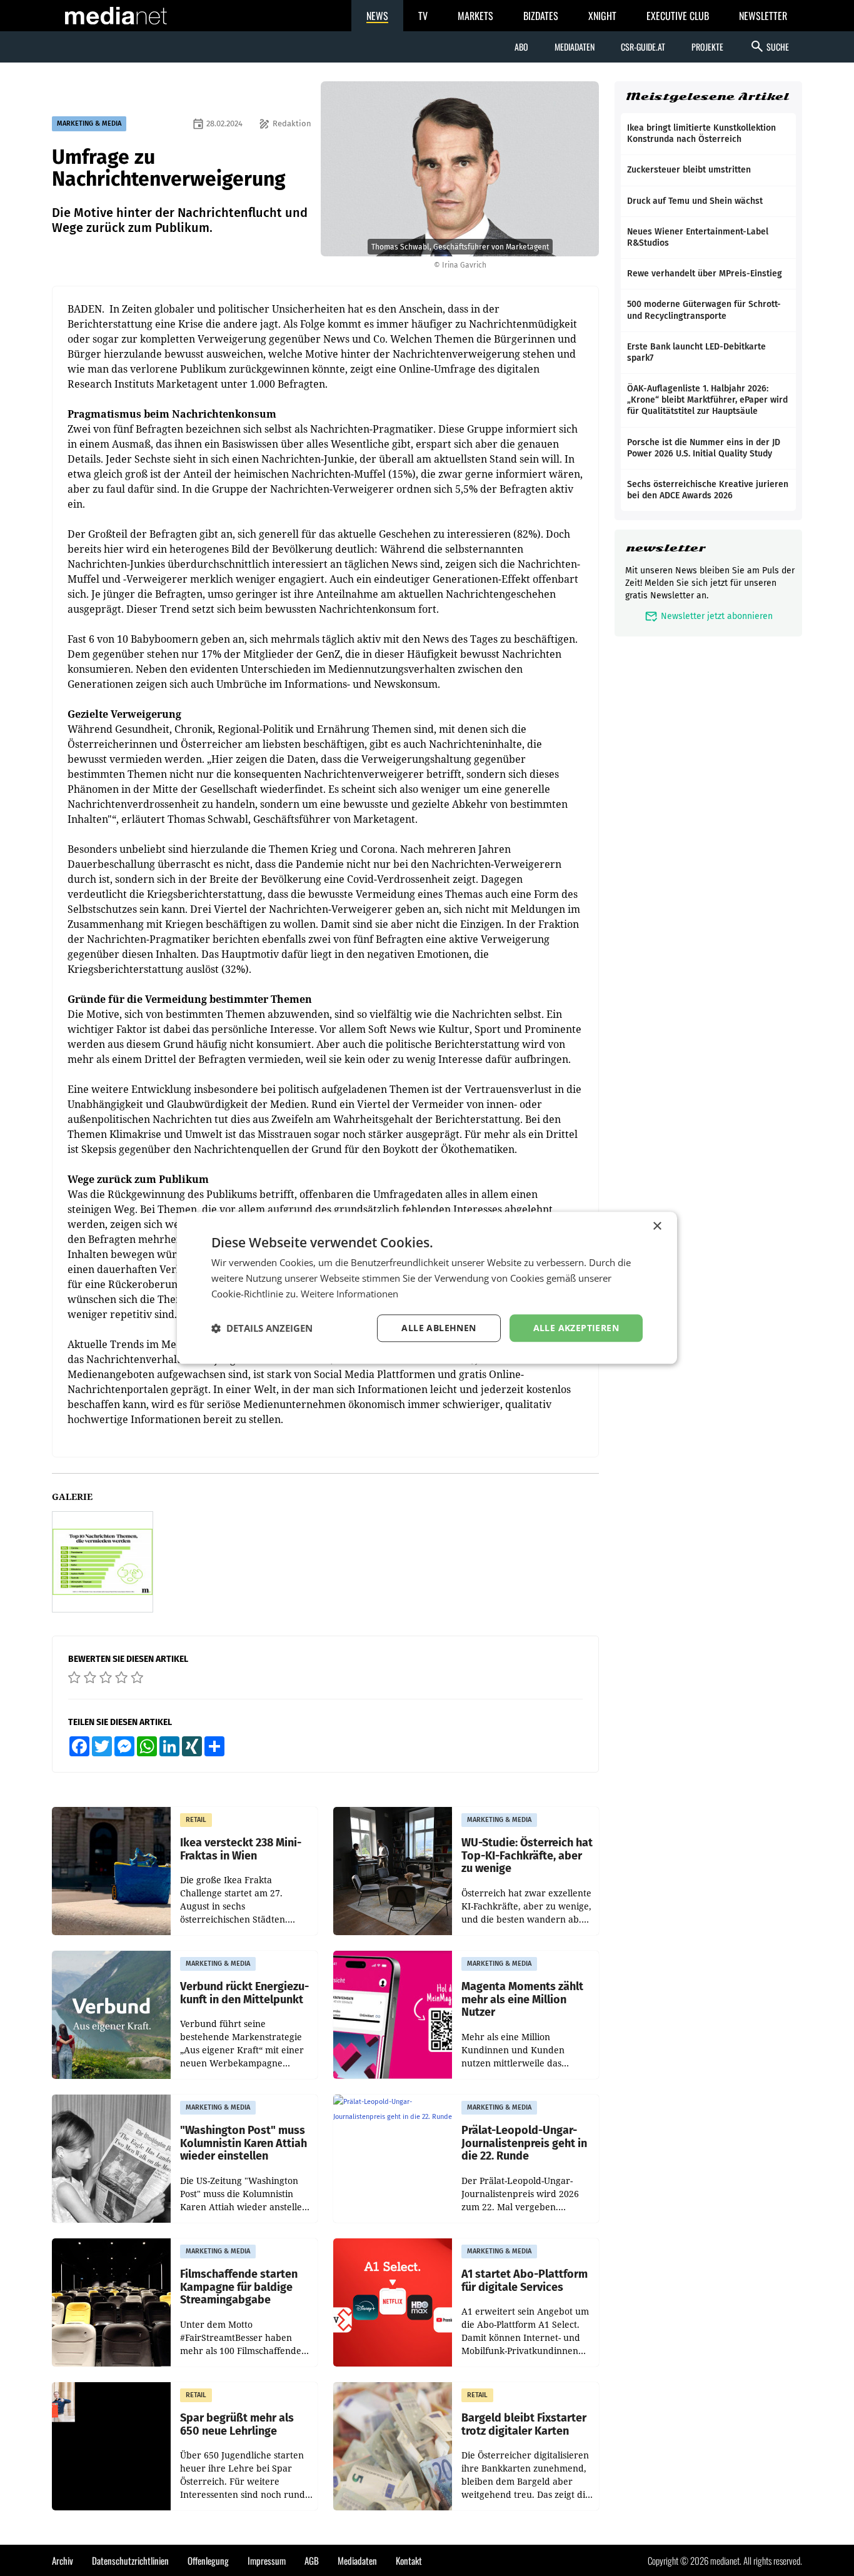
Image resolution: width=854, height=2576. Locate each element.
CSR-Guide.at (643, 47)
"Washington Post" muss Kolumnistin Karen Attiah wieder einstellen (244, 2143)
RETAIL (196, 1820)
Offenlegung (208, 2560)
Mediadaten (575, 47)
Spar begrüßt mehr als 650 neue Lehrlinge (237, 2424)
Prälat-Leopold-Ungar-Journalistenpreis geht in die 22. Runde (524, 2143)
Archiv (63, 2560)
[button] (262, 1328)
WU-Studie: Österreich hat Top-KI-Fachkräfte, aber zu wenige (527, 1856)
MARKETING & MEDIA (89, 123)
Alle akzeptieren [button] (576, 1328)
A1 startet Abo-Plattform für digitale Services (525, 2281)
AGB (312, 2560)
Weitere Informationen (349, 1294)
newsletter (666, 548)
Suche (769, 46)
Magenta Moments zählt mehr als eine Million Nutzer (522, 2000)
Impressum (267, 2560)
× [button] (657, 1226)
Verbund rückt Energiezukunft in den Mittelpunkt (244, 1993)
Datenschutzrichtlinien (130, 2560)
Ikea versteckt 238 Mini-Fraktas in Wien (241, 1849)
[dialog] (427, 1288)
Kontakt (409, 2560)
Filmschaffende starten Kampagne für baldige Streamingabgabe (239, 2287)
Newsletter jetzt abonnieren (709, 616)
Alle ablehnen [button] (439, 1328)
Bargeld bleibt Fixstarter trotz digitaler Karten (524, 2424)
